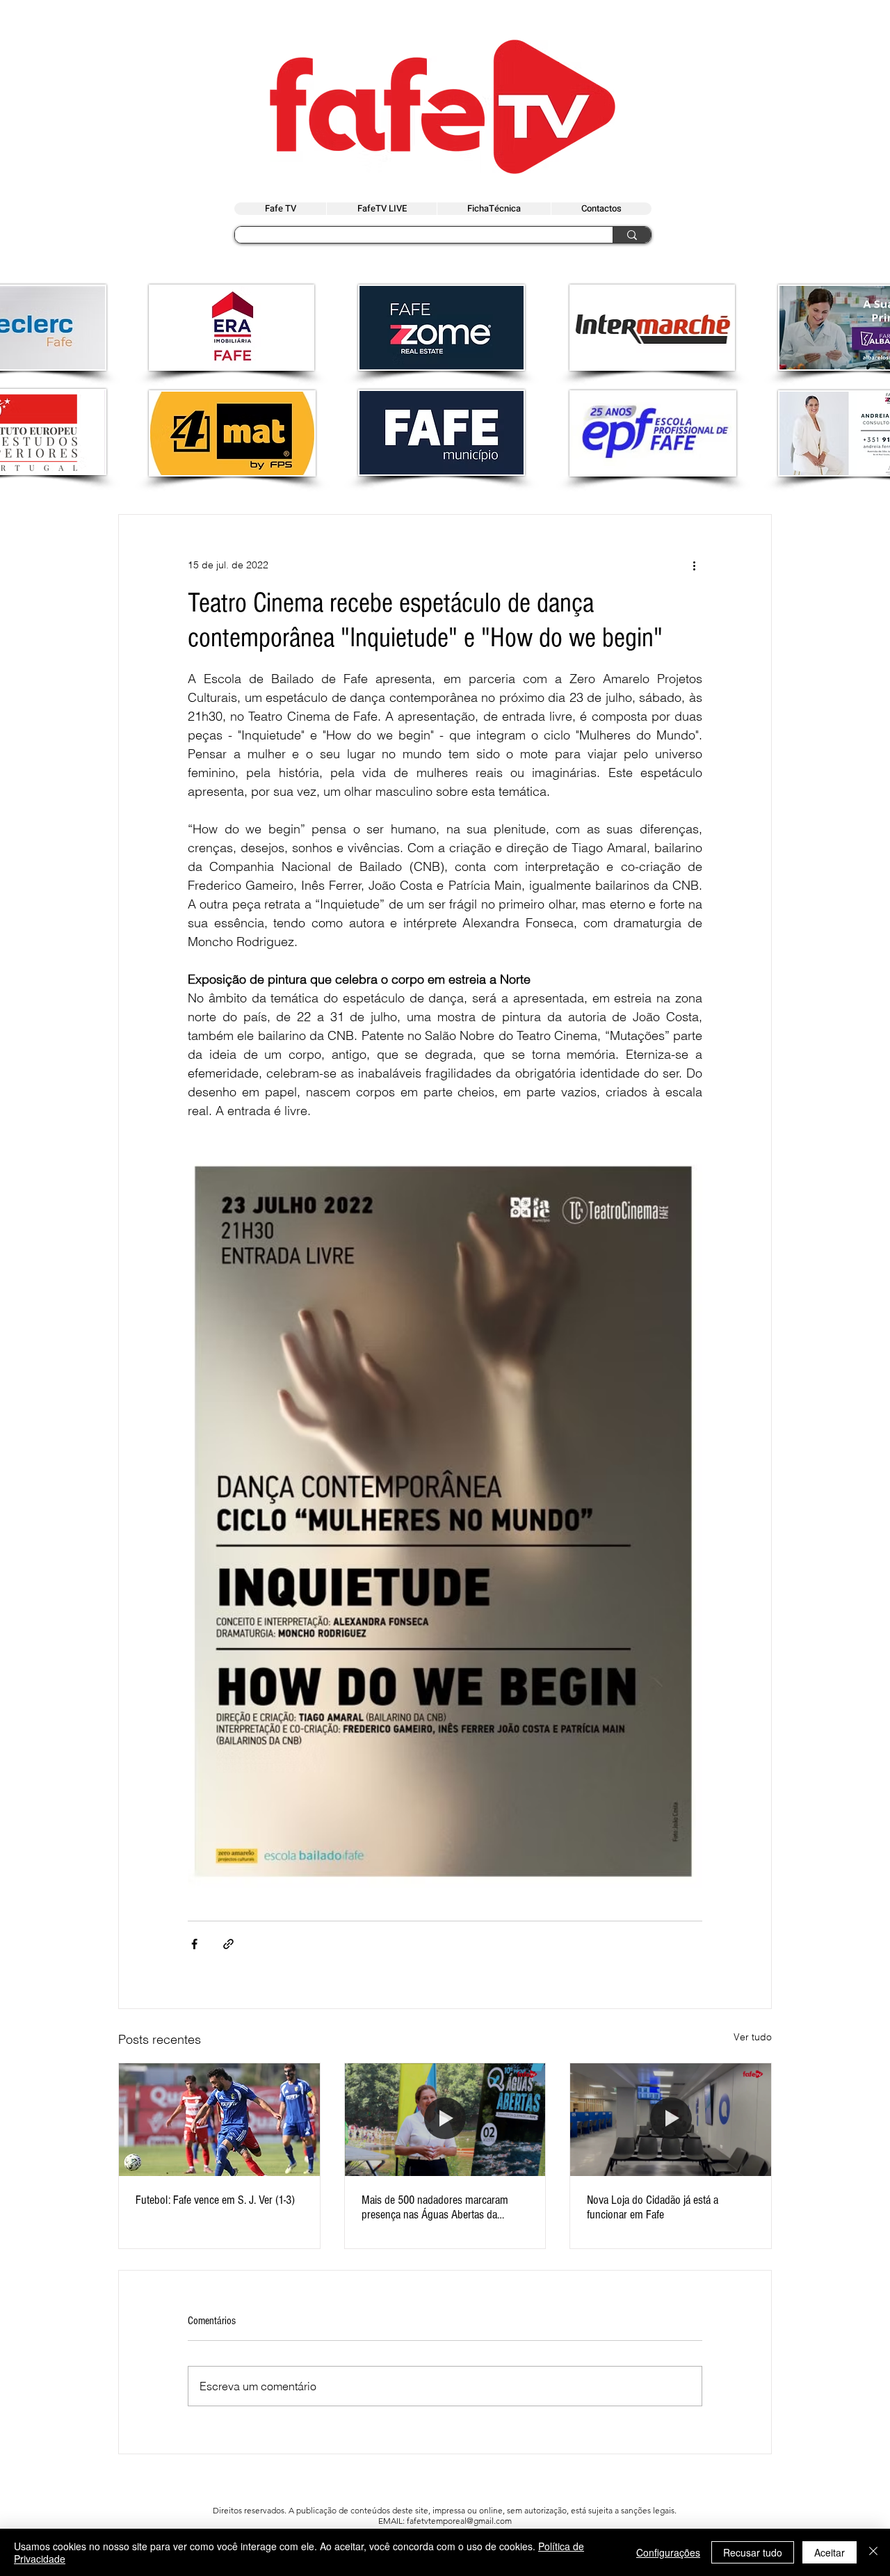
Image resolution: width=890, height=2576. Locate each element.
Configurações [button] (668, 2552)
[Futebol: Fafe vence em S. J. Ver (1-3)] (219, 2120)
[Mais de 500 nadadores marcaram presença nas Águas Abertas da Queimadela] (445, 2120)
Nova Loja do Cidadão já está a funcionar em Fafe (653, 2207)
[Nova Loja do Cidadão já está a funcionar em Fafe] (671, 2120)
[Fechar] (873, 2552)
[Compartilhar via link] (228, 1944)
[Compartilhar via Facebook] (194, 1944)
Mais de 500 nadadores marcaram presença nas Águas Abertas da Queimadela (435, 2207)
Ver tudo (753, 2037)
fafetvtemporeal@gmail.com (459, 2521)
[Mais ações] (694, 565)
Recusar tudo (753, 2552)
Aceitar (830, 2552)
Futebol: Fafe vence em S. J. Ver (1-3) (215, 2200)
